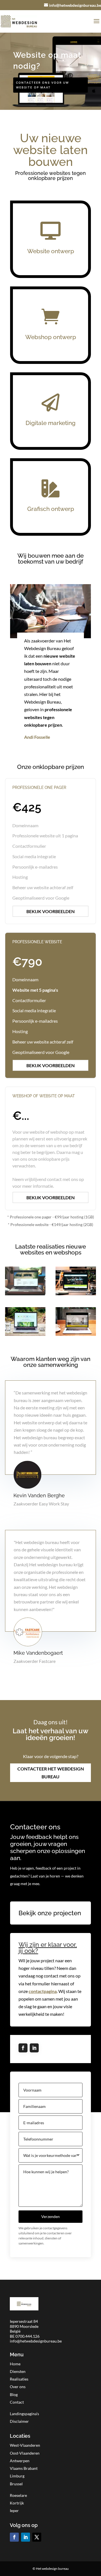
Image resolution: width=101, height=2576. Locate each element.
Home (15, 2364)
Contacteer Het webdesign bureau (51, 1772)
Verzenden (50, 2216)
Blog (14, 2394)
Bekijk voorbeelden (50, 911)
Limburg (17, 2476)
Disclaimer (19, 2421)
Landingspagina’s (24, 2414)
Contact (17, 2402)
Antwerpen (20, 2461)
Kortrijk (17, 2503)
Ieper (14, 2511)
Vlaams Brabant (24, 2468)
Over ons (18, 2387)
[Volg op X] (37, 2537)
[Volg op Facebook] (23, 2048)
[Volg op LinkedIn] (34, 2048)
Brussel (16, 2484)
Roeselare (18, 2495)
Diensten (18, 2371)
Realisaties (19, 2379)
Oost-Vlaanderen (25, 2453)
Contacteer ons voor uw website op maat (43, 85)
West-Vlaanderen (25, 2445)
